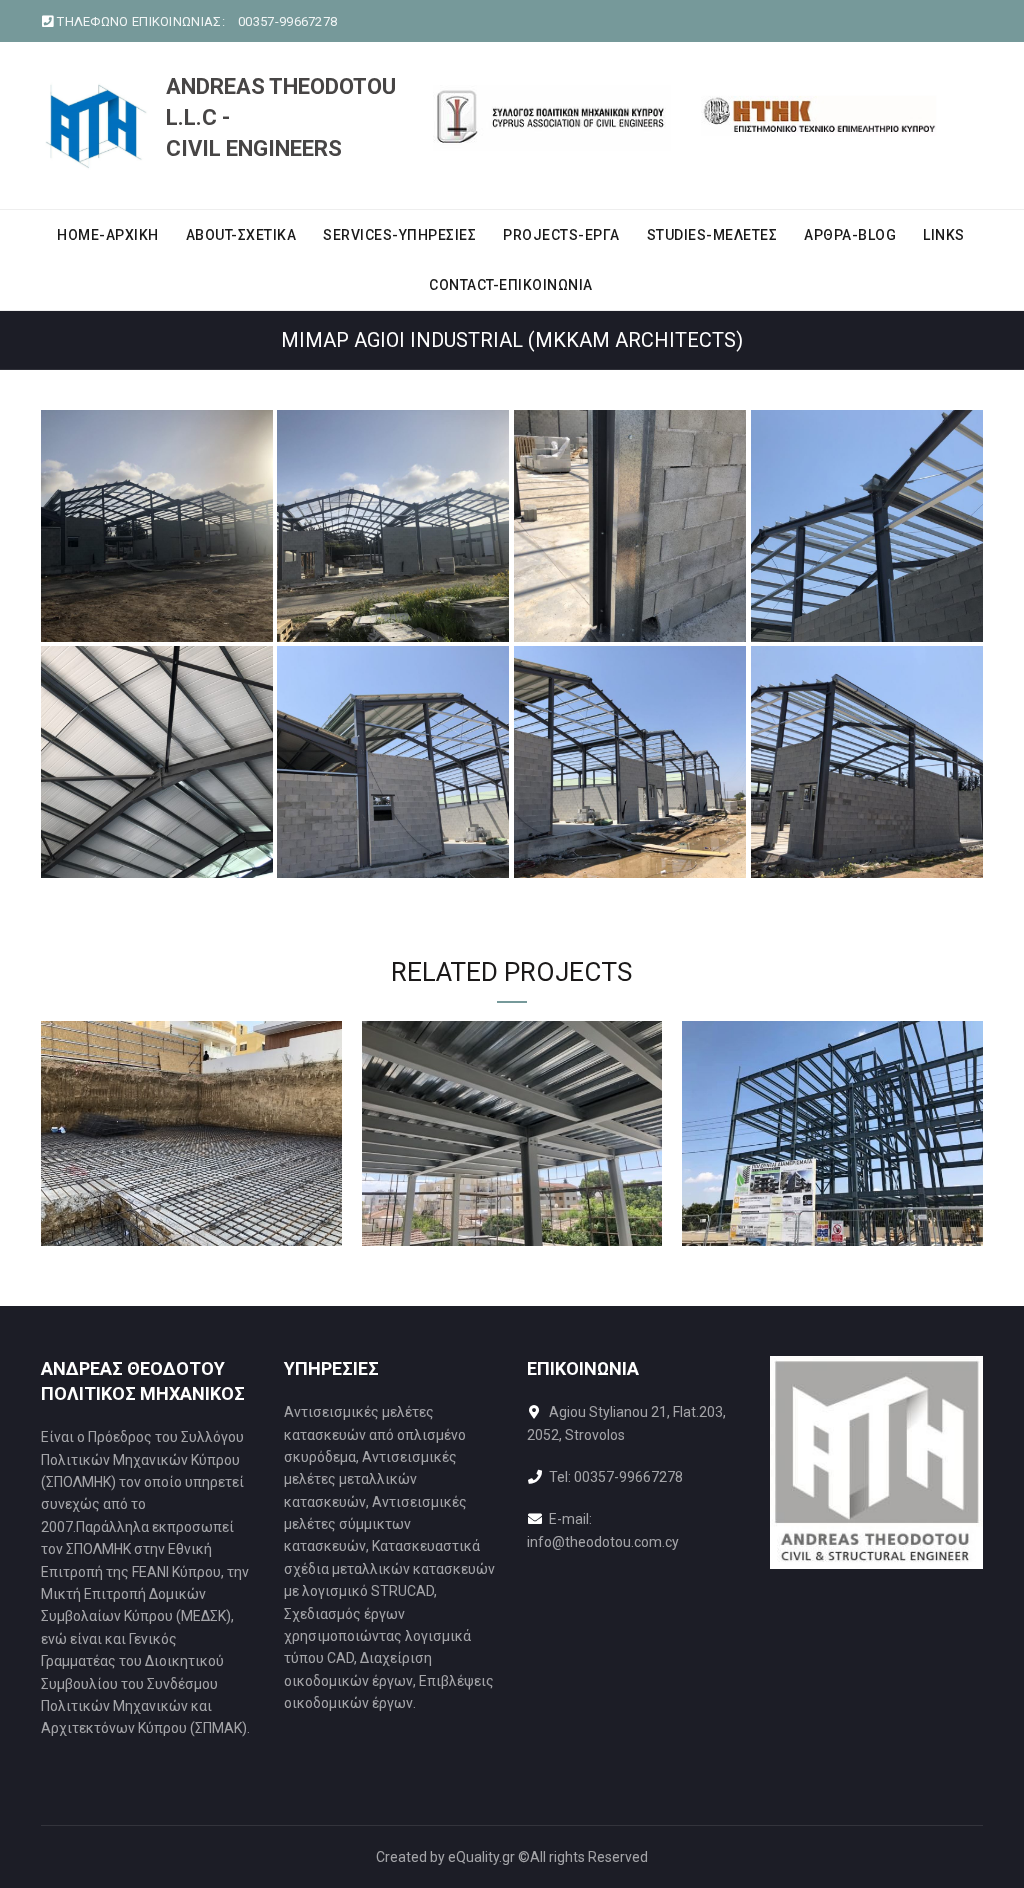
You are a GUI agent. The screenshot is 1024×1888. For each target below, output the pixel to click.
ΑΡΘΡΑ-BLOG (850, 235)
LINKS (944, 235)
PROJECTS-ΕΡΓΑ (561, 235)
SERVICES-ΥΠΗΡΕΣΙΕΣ (399, 235)
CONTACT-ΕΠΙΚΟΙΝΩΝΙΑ (511, 285)
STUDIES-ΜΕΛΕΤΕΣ (712, 235)
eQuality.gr (481, 1857)
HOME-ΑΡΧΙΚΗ (108, 235)
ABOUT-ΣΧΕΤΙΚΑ (241, 235)
